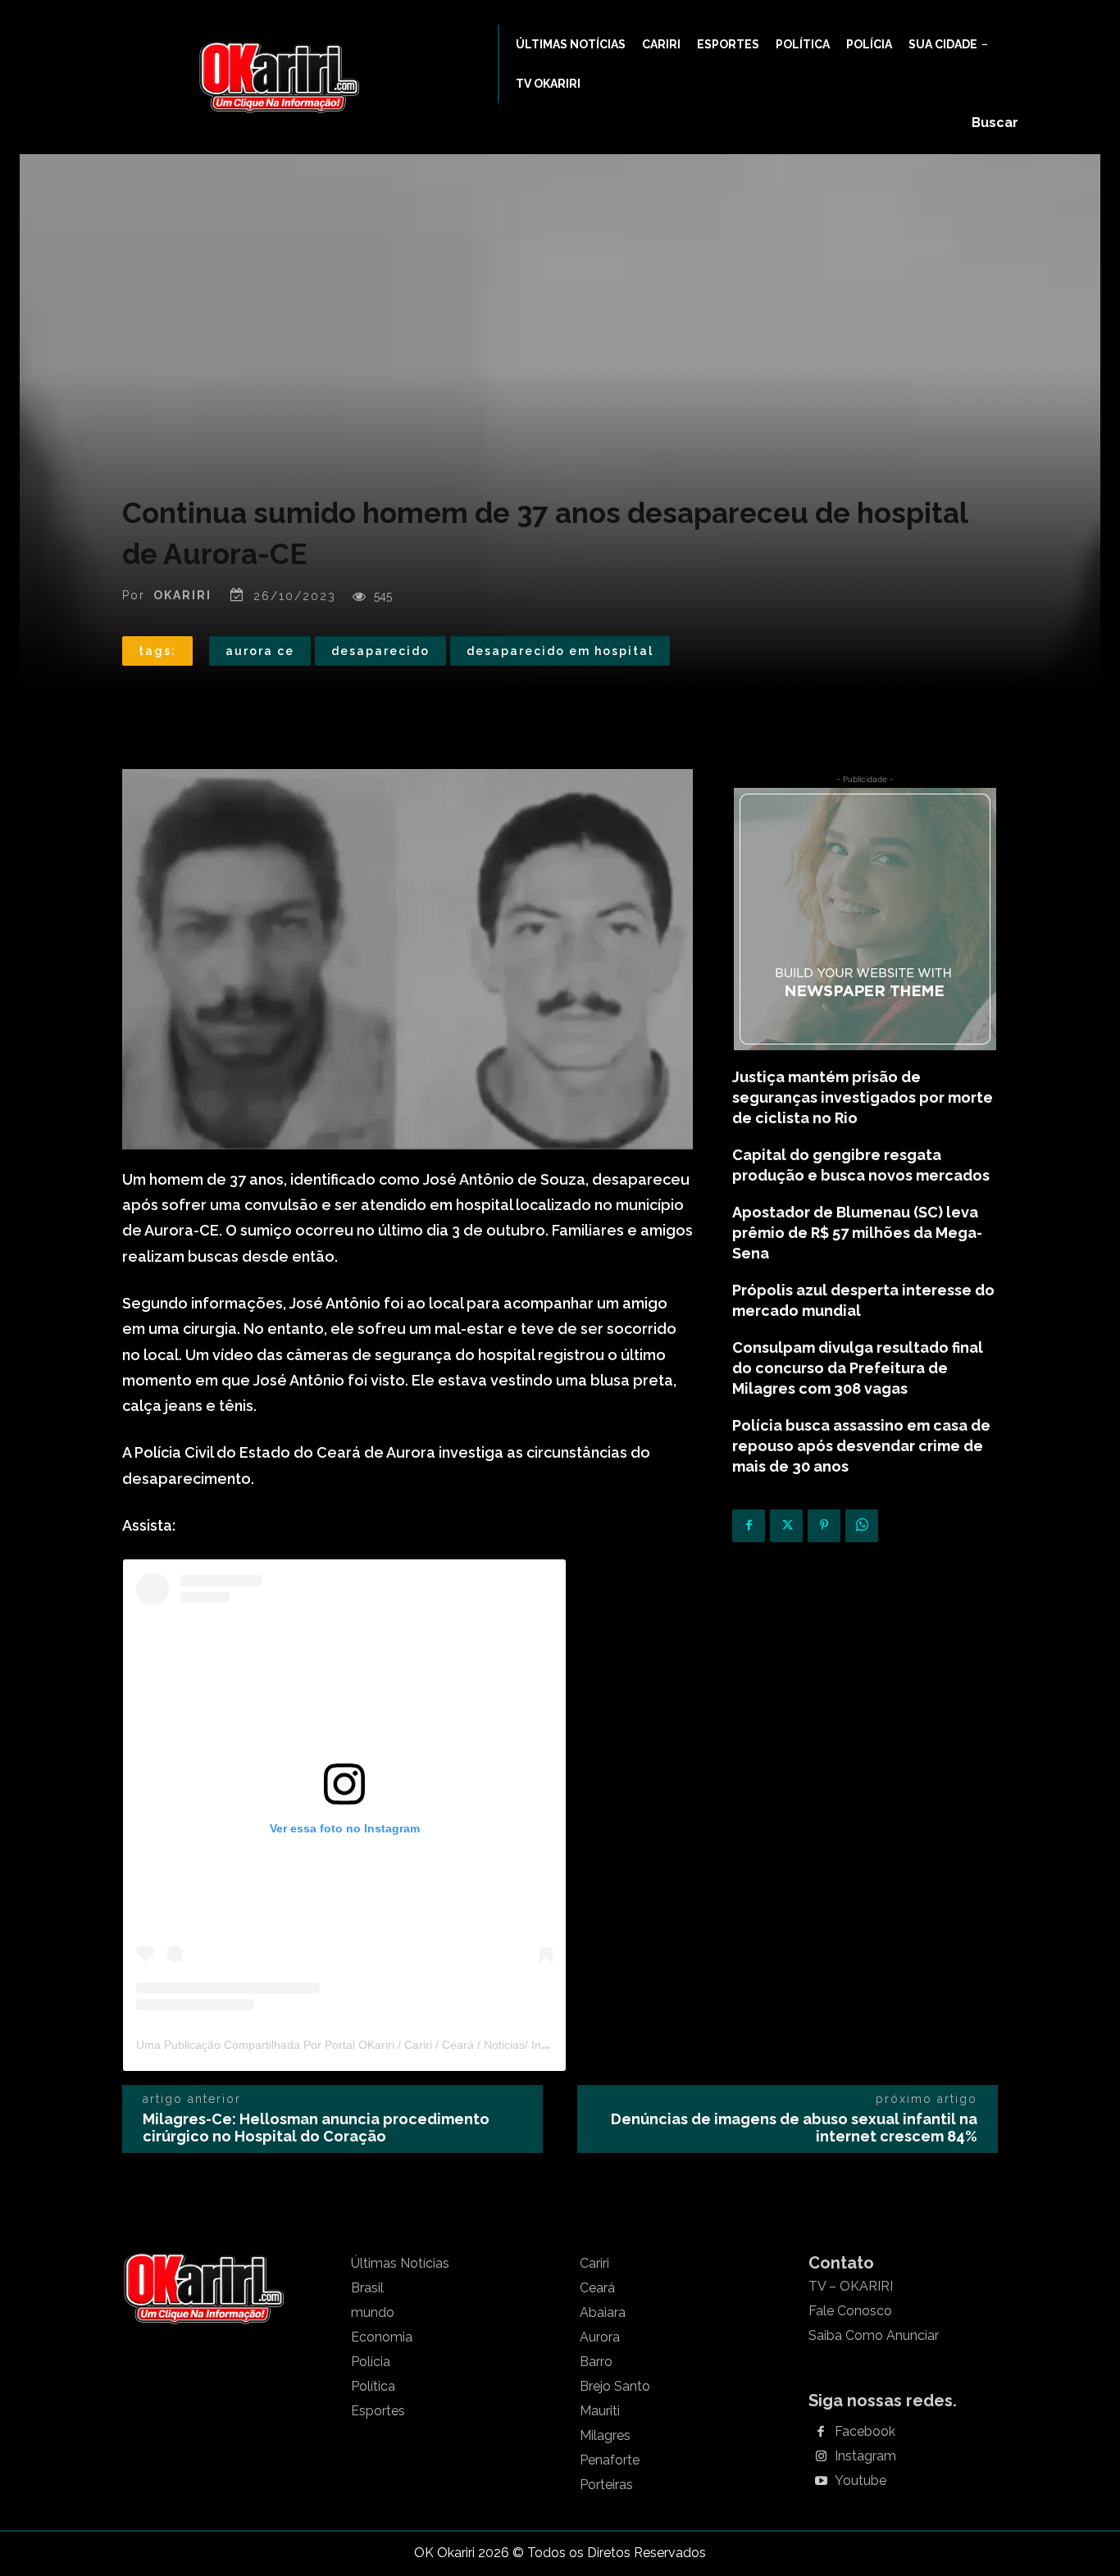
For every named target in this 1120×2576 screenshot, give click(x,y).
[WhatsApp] (862, 1526)
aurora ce (260, 651)
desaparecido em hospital (560, 651)
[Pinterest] (824, 1526)
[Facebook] (749, 1526)
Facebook (865, 2432)
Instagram (865, 2456)
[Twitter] (786, 1526)
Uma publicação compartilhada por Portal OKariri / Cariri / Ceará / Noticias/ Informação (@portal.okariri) (409, 2045)
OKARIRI (182, 595)
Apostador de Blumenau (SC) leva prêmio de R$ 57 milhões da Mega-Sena (857, 1233)
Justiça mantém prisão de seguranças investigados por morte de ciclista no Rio (863, 1097)
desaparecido (380, 651)
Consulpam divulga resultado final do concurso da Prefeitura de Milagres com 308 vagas (858, 1368)
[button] (995, 123)
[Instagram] (821, 2457)
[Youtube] (821, 2482)
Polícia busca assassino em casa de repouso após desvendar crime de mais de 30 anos (861, 1446)
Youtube (860, 2481)
